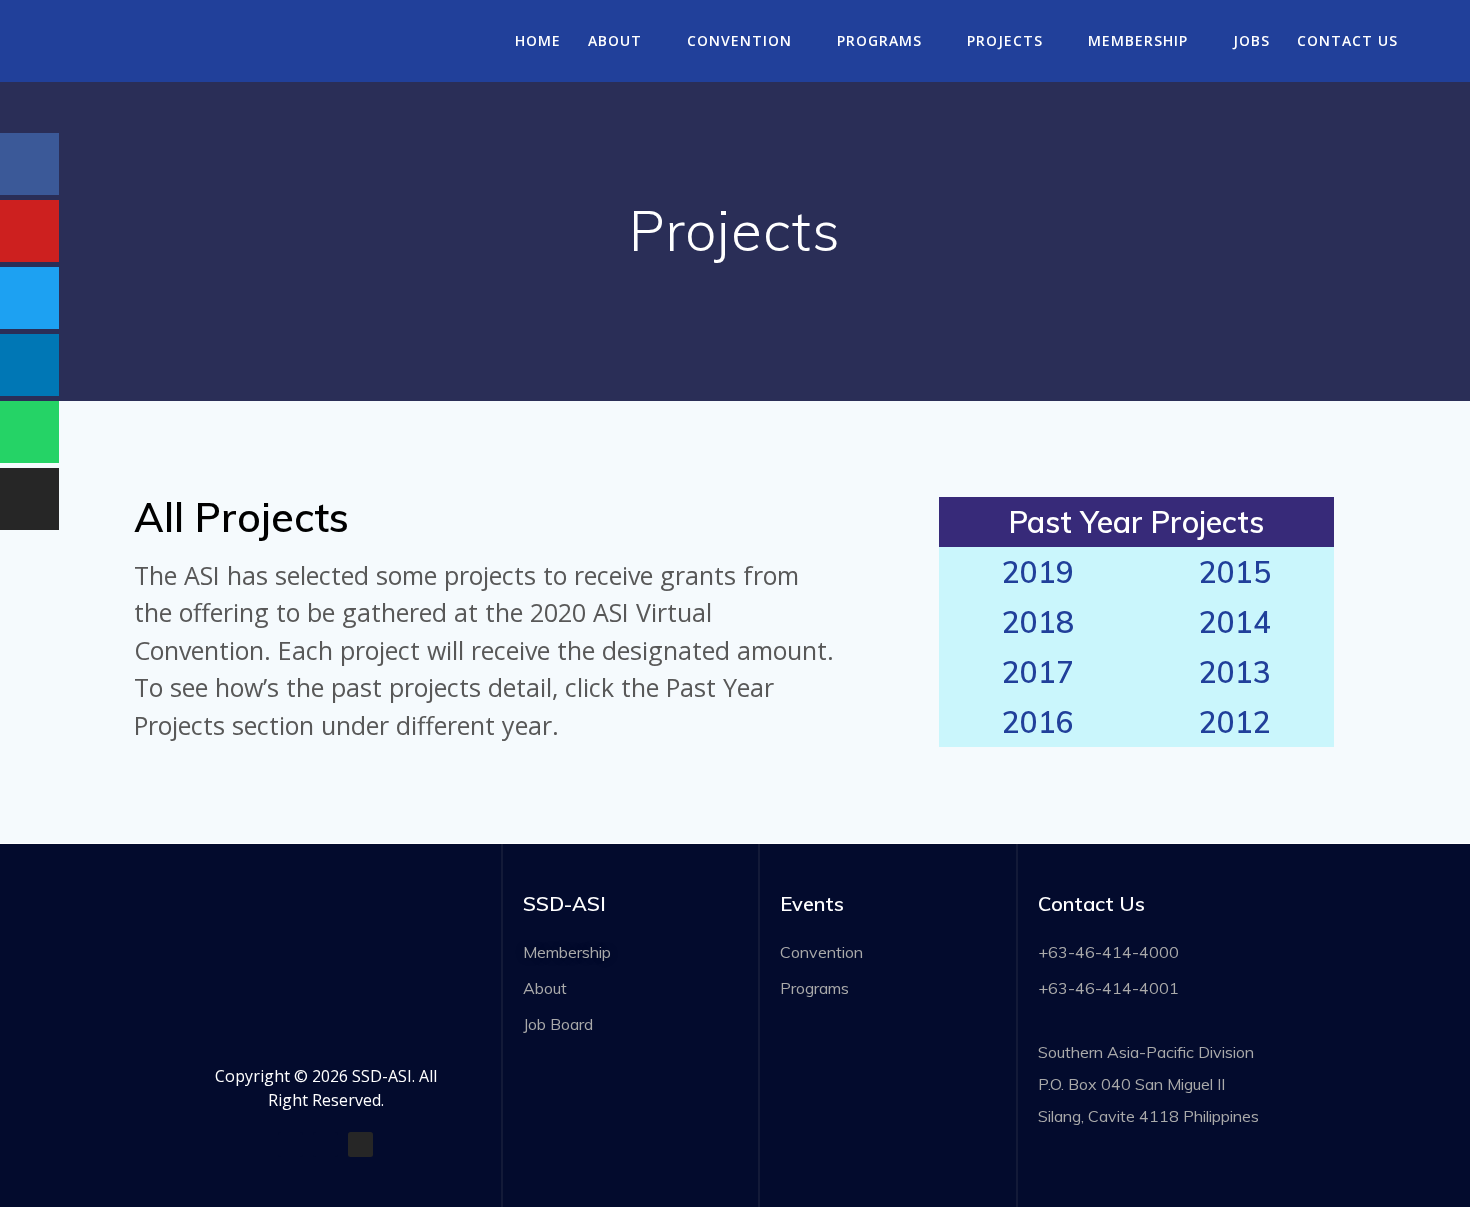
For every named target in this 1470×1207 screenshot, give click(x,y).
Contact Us (1347, 40)
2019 (1038, 572)
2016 (1038, 722)
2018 (1038, 622)
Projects (1005, 40)
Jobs (1251, 40)
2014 (1235, 622)
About (615, 40)
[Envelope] (325, 1144)
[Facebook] (290, 1144)
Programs (879, 40)
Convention (739, 40)
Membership (1138, 40)
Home (538, 40)
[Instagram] (360, 1144)
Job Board (558, 1024)
